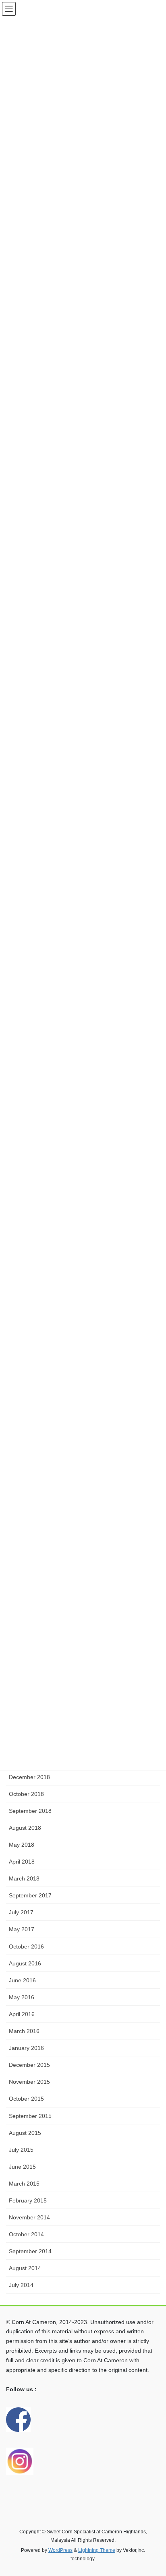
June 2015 (22, 2167)
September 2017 (30, 1895)
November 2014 (29, 2217)
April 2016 (22, 2014)
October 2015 (26, 2099)
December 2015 (29, 2065)
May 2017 (22, 1929)
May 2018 (22, 1845)
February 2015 (28, 2200)
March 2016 (24, 2031)
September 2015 (30, 2116)
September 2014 (30, 2251)
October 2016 (26, 1946)
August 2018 (25, 1828)
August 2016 (25, 1963)
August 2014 (25, 2268)
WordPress (60, 2550)
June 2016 (22, 1980)
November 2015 (29, 2082)
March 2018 (24, 1878)
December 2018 (29, 1777)
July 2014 (21, 2285)
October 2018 (26, 1794)
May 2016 (22, 1997)
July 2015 (21, 2150)
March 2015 (24, 2184)
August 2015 (25, 2133)
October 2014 (26, 2234)
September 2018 (30, 1811)
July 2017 (21, 1912)
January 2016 (26, 2048)
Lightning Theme (97, 2550)
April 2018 (22, 1862)
